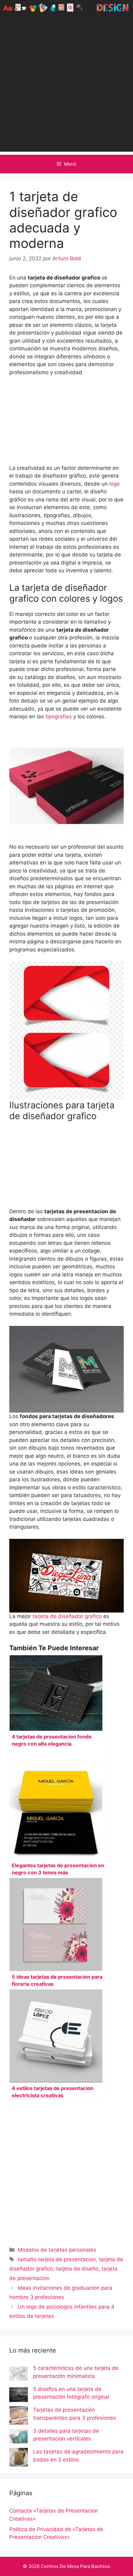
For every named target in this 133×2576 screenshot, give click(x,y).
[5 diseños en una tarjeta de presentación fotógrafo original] (19, 2396)
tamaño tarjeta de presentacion (57, 2259)
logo (114, 484)
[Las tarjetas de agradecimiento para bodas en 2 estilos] (19, 2458)
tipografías (59, 717)
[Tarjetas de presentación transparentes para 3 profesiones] (19, 2417)
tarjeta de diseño (77, 2269)
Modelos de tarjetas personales (57, 2250)
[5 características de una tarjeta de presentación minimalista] (19, 2375)
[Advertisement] (66, 85)
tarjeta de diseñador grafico (66, 1616)
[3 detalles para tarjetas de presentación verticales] (19, 2438)
